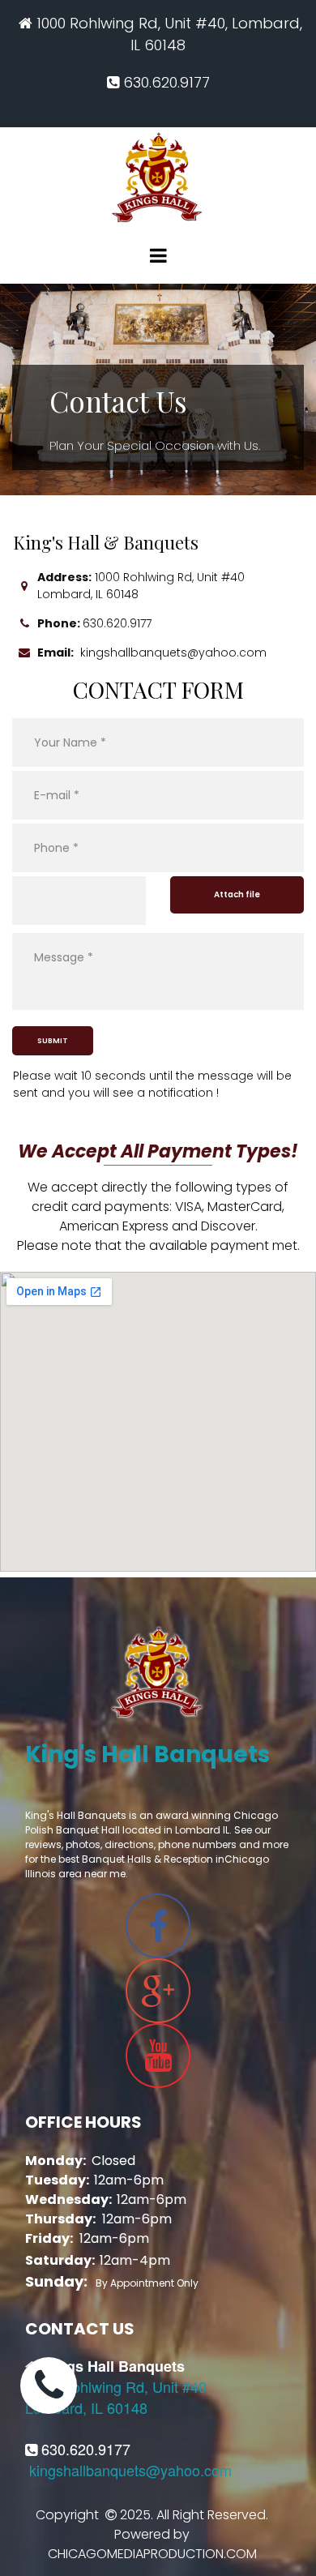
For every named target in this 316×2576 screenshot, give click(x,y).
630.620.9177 (117, 623)
